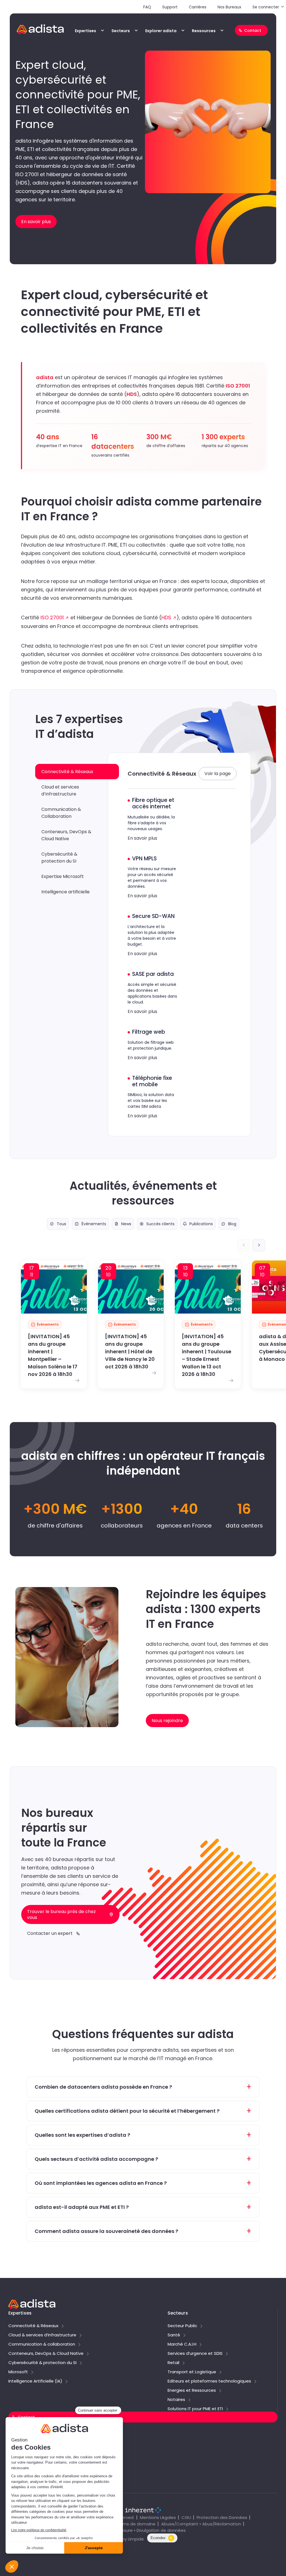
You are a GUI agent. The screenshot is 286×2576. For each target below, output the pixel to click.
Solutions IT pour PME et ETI (195, 2409)
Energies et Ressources (192, 2391)
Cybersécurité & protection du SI (42, 2363)
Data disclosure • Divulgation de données (143, 2530)
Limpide (136, 2539)
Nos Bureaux (229, 7)
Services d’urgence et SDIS (195, 2354)
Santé (174, 2335)
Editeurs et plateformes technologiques (209, 2381)
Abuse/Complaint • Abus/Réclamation (201, 2524)
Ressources (204, 31)
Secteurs (121, 31)
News (126, 1224)
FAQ (147, 7)
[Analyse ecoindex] (162, 2541)
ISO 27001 (52, 618)
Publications (201, 1224)
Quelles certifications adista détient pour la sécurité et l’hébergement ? (127, 2111)
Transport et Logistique (192, 2372)
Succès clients (160, 1224)
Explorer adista (161, 31)
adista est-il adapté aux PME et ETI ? (82, 2207)
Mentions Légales (158, 2517)
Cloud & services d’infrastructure (42, 2335)
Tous (61, 1224)
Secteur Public (182, 2326)
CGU (186, 2517)
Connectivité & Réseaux (33, 2326)
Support (170, 7)
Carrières (198, 7)
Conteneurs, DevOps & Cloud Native (46, 2354)
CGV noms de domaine (131, 2524)
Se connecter (266, 7)
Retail (173, 2363)
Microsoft (18, 2372)
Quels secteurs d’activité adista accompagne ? (96, 2159)
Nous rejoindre (25, 2458)
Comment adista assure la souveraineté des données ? (106, 2231)
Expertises (85, 31)
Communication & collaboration (42, 2344)
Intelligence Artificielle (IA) (35, 2381)
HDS (166, 618)
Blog (232, 1224)
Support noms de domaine (39, 2446)
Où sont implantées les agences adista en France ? (101, 2183)
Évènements (94, 1224)
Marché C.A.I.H (182, 2344)
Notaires (176, 2400)
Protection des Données (222, 2517)
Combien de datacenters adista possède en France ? (103, 2087)
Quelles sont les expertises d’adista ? (82, 2135)
